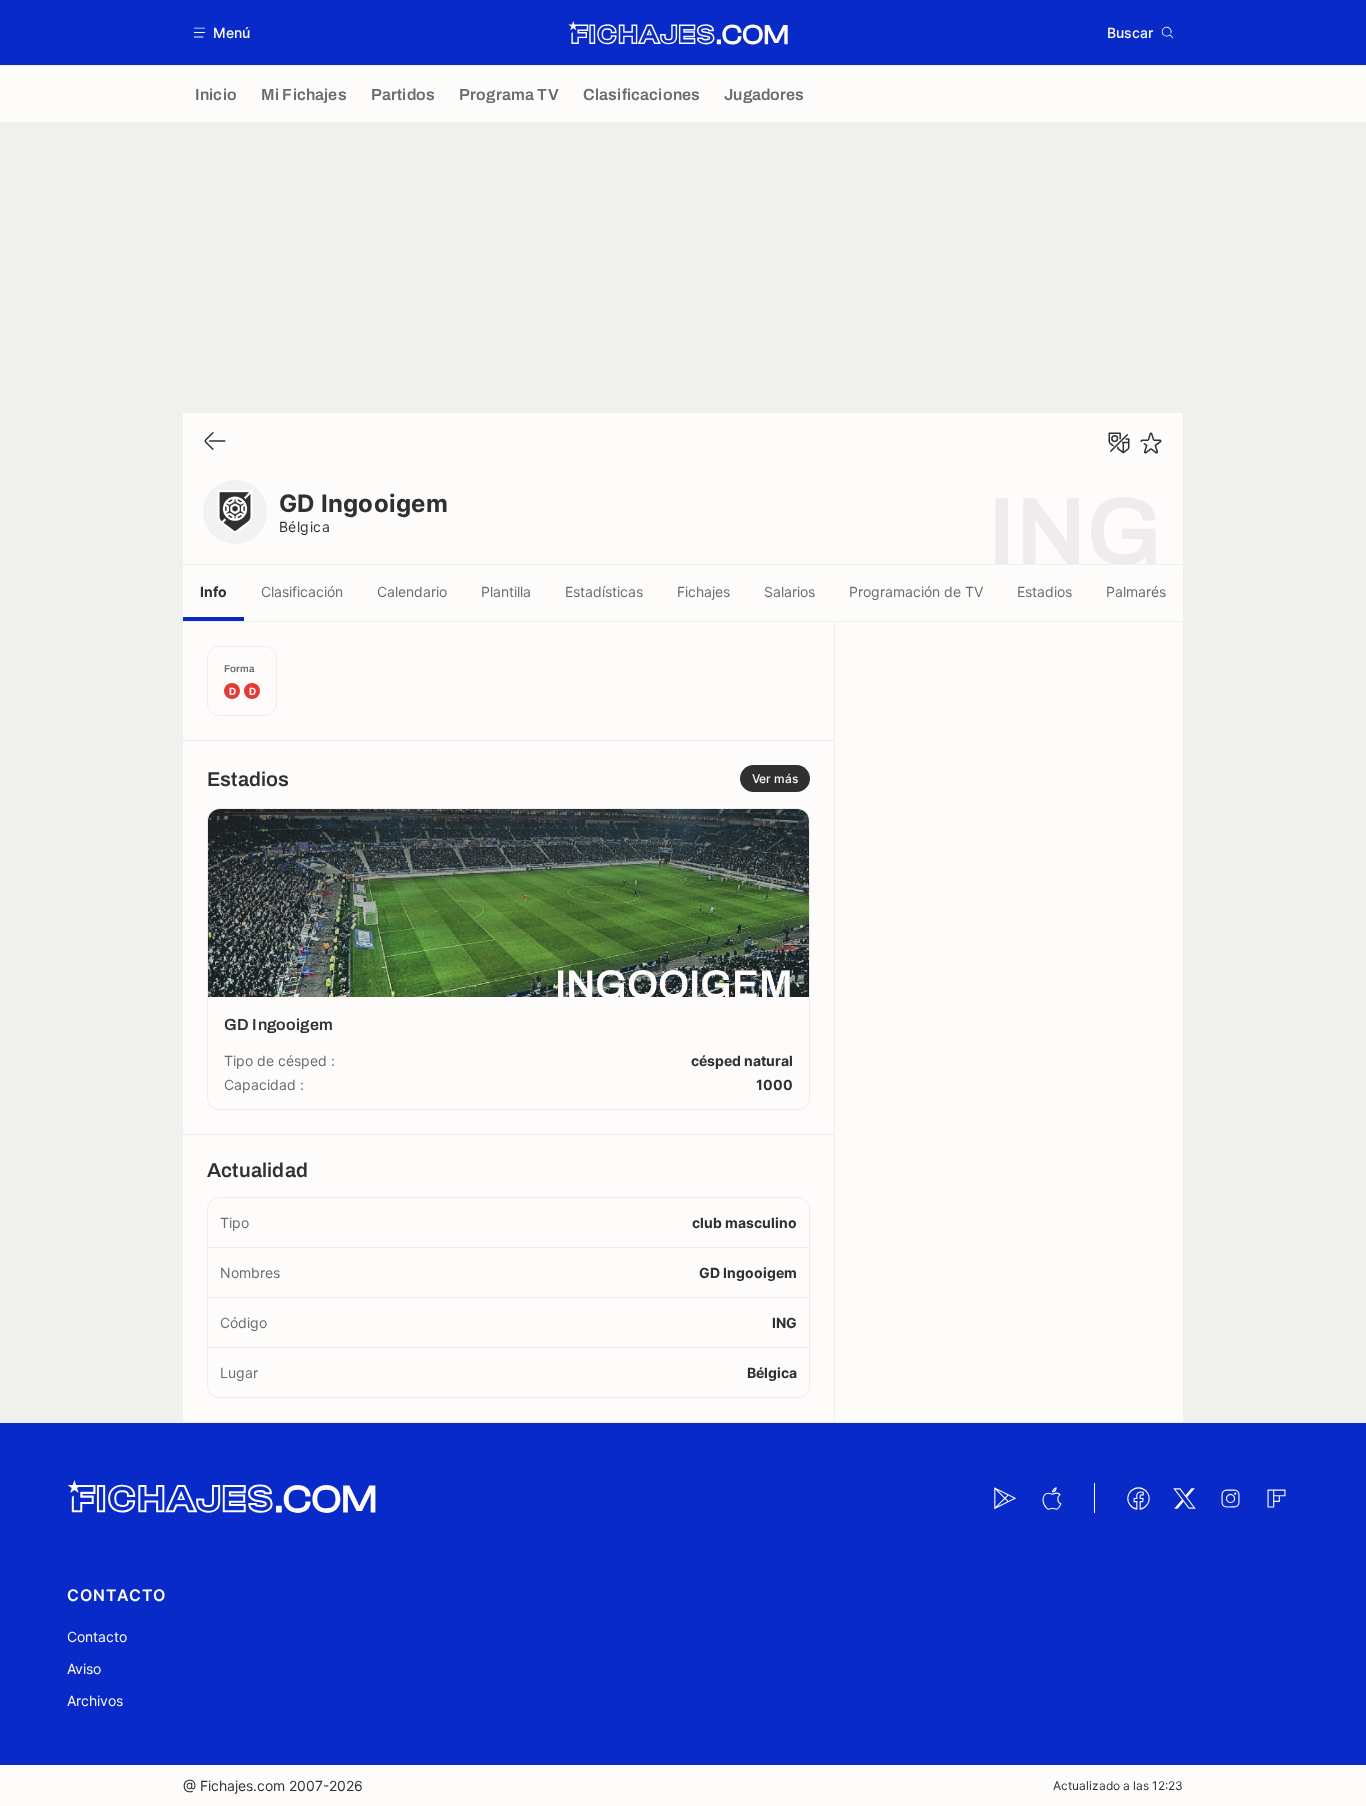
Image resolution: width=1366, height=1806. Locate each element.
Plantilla (506, 591)
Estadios (1044, 591)
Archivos (95, 1700)
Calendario (412, 591)
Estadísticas (604, 591)
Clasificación (302, 591)
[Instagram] (1230, 1498)
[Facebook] (1138, 1498)
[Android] (1005, 1498)
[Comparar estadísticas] (1119, 443)
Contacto (97, 1636)
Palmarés (1136, 591)
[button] (222, 32)
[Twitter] (1184, 1498)
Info (213, 591)
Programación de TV (916, 591)
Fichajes (703, 591)
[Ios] (1051, 1498)
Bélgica (304, 526)
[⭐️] (1151, 443)
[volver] (215, 442)
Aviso (84, 1668)
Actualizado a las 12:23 (1118, 1785)
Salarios (789, 591)
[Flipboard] (1276, 1498)
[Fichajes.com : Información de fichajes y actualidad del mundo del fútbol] (678, 33)
